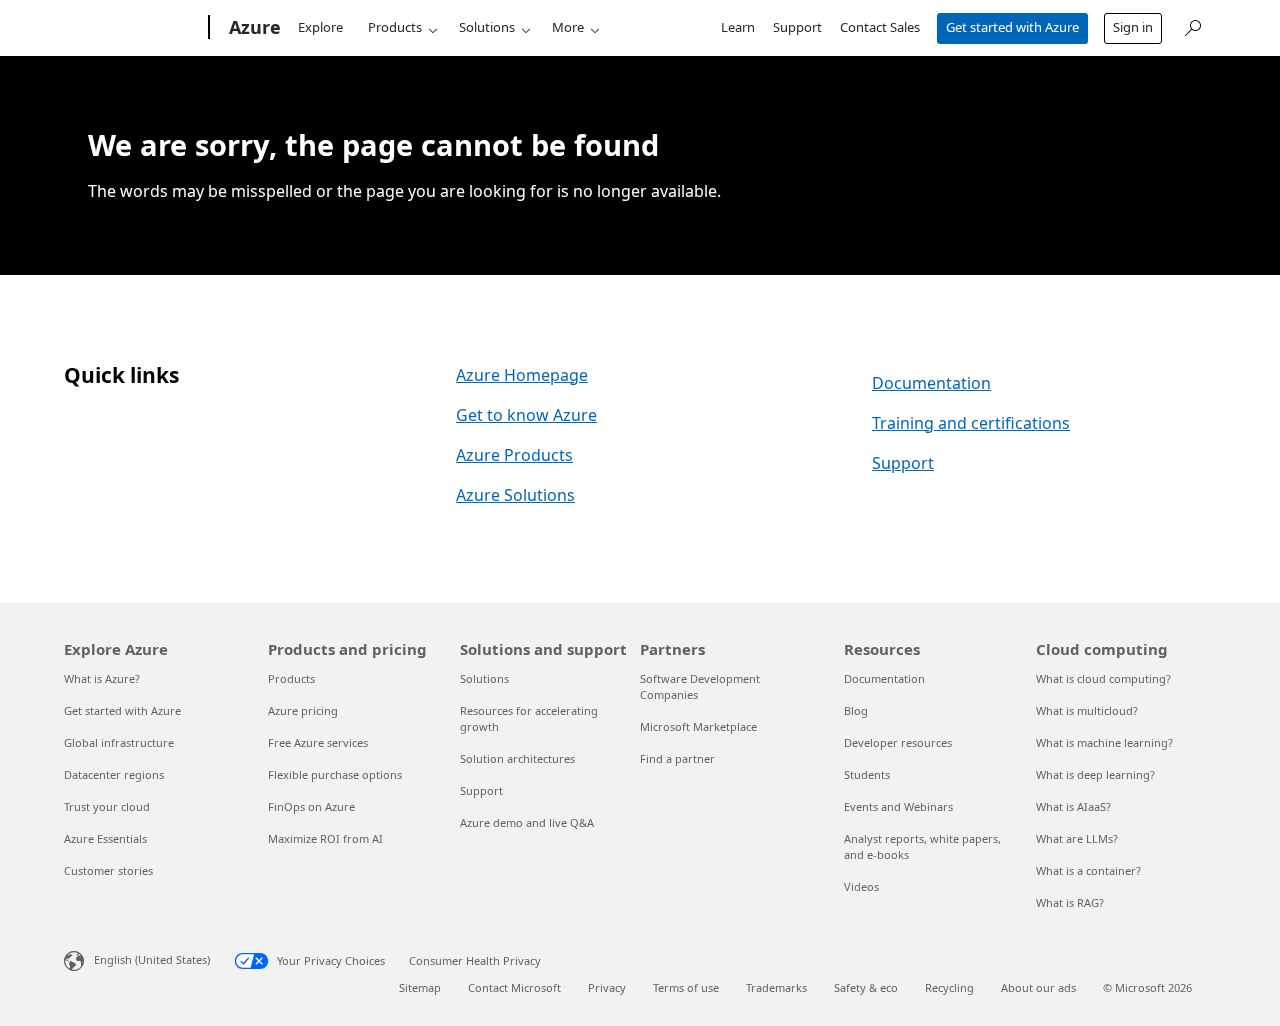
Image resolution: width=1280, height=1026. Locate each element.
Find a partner (677, 758)
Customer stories (108, 870)
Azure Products (514, 455)
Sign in (1133, 27)
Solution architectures (517, 758)
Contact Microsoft (514, 987)
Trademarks (776, 987)
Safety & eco (866, 987)
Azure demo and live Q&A (527, 822)
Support (797, 27)
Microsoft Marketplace (698, 726)
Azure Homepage (522, 375)
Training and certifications (971, 423)
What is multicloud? (1087, 710)
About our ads (1038, 987)
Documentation (931, 383)
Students (867, 774)
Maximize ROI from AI (325, 838)
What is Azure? (102, 678)
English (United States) (152, 959)
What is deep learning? (1095, 774)
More (568, 27)
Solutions (487, 27)
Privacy (607, 987)
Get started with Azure (1012, 27)
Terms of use (686, 987)
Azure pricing (303, 710)
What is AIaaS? (1073, 806)
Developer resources (898, 742)
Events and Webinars (898, 806)
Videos (861, 886)
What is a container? (1088, 870)
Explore (320, 27)
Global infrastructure (119, 742)
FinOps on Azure (311, 806)
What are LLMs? (1077, 838)
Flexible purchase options (335, 774)
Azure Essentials (105, 838)
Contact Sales (880, 27)
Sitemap (420, 987)
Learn (738, 27)
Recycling (949, 987)
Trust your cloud (107, 806)
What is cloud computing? (1103, 678)
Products (395, 27)
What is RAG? (1070, 902)
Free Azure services (318, 742)
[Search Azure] (1192, 25)
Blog (856, 710)
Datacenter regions (114, 774)
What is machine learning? (1104, 742)
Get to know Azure (526, 415)
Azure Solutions (515, 495)
